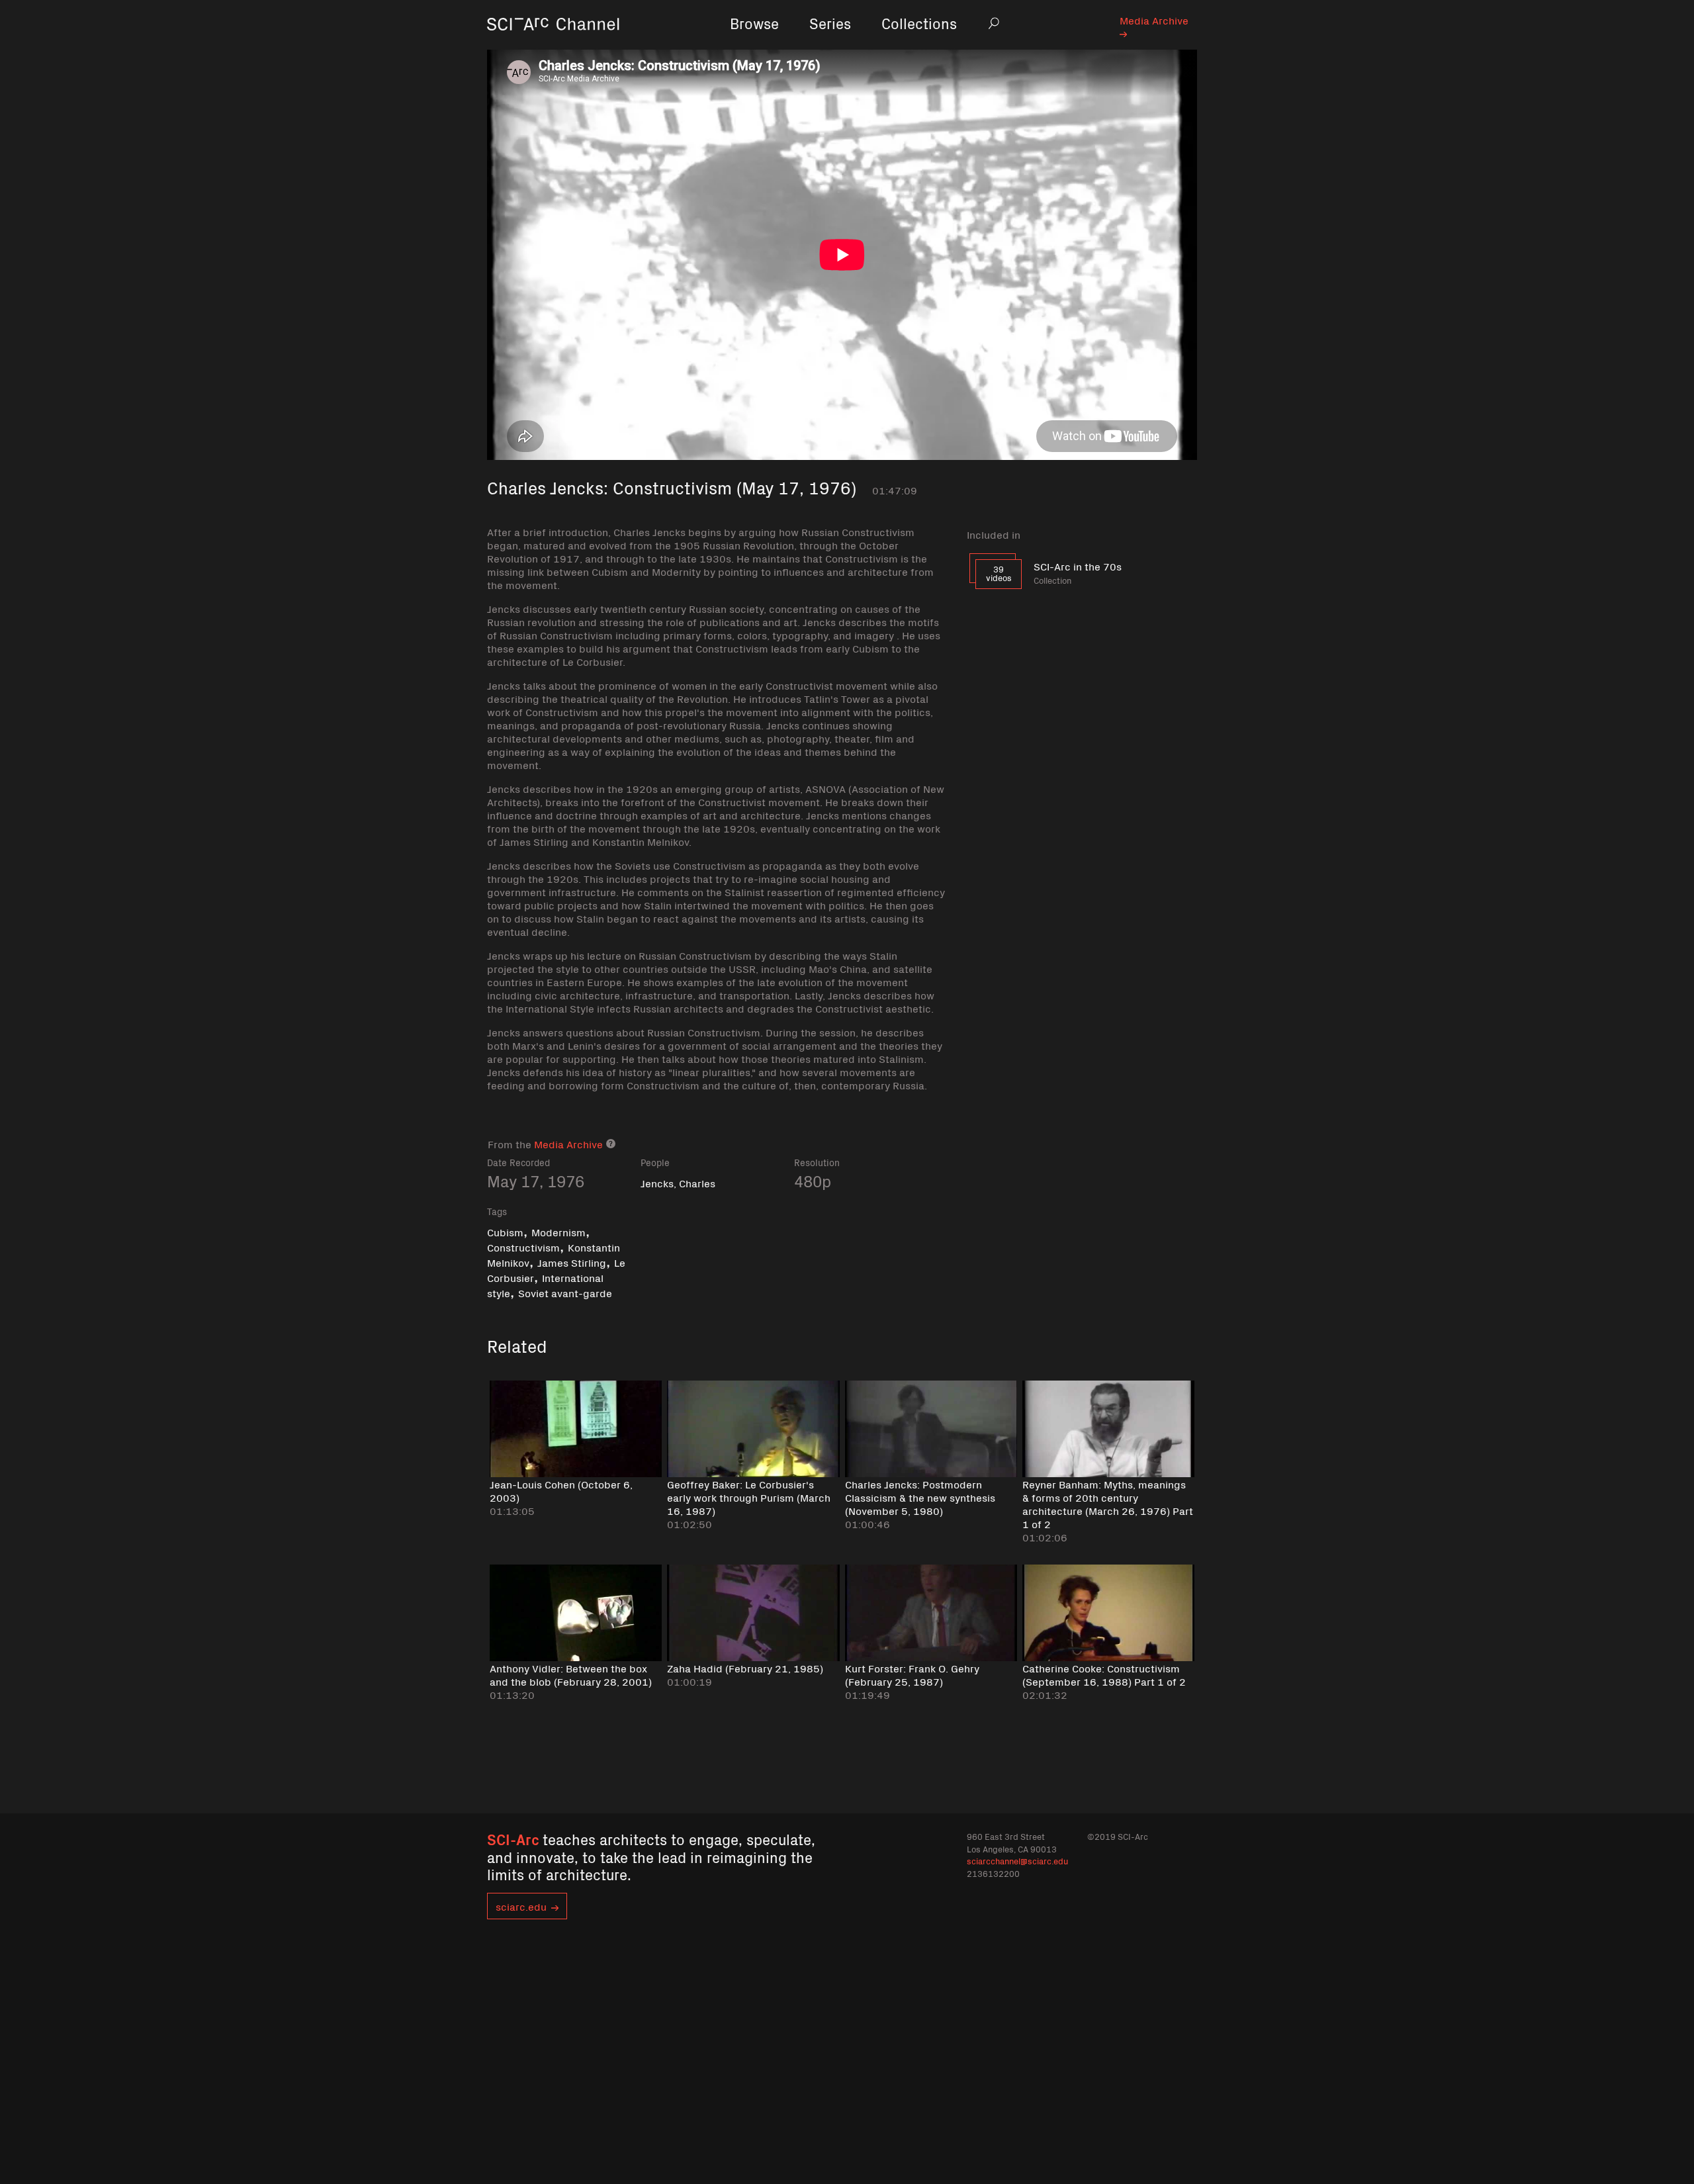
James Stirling (572, 1262)
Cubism (505, 1232)
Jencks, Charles (678, 1183)
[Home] (553, 43)
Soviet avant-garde (565, 1293)
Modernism (558, 1232)
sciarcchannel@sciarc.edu (1017, 1861)
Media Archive (1154, 20)
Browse (754, 23)
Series (830, 23)
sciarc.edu (521, 1906)
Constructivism (523, 1247)
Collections (919, 23)
